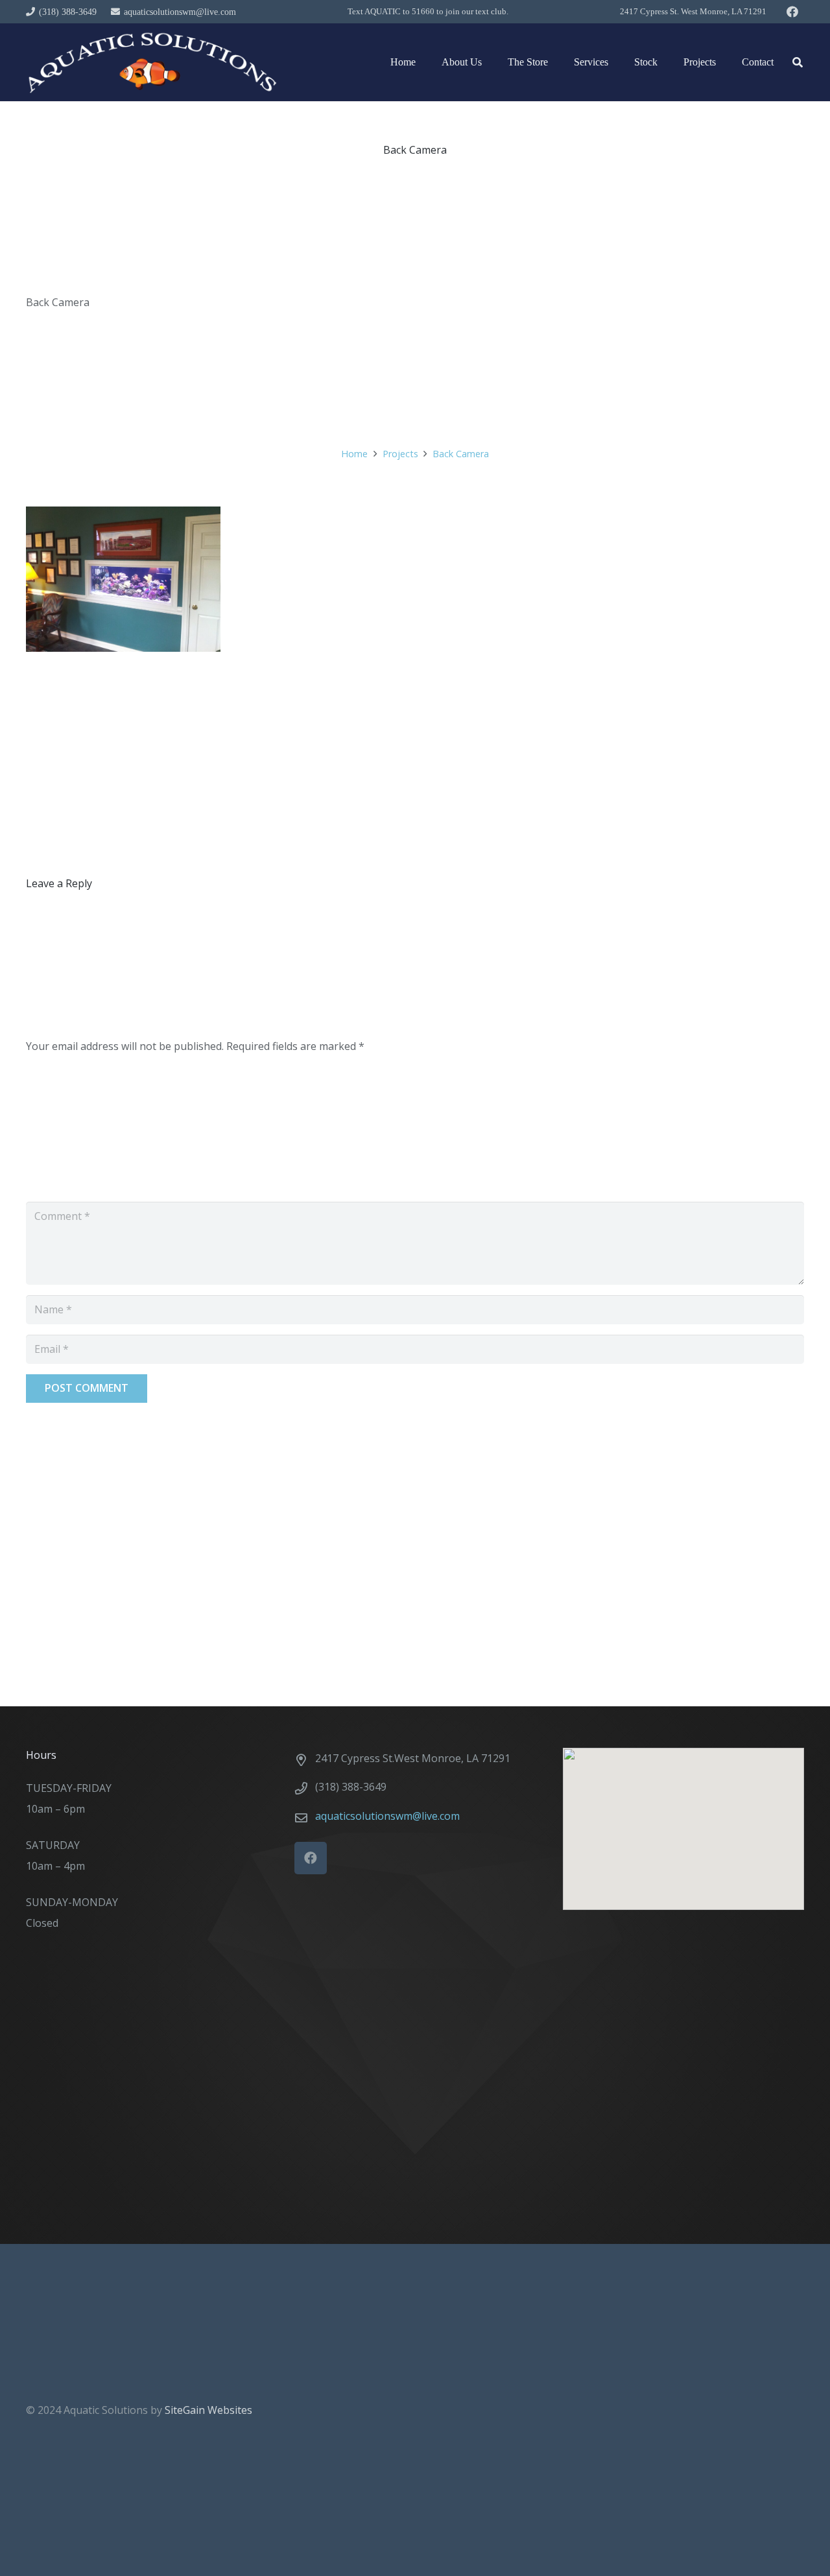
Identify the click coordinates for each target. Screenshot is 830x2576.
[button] (798, 63)
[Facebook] (792, 12)
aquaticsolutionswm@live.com (387, 1816)
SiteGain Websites (208, 2410)
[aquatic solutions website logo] (151, 62)
